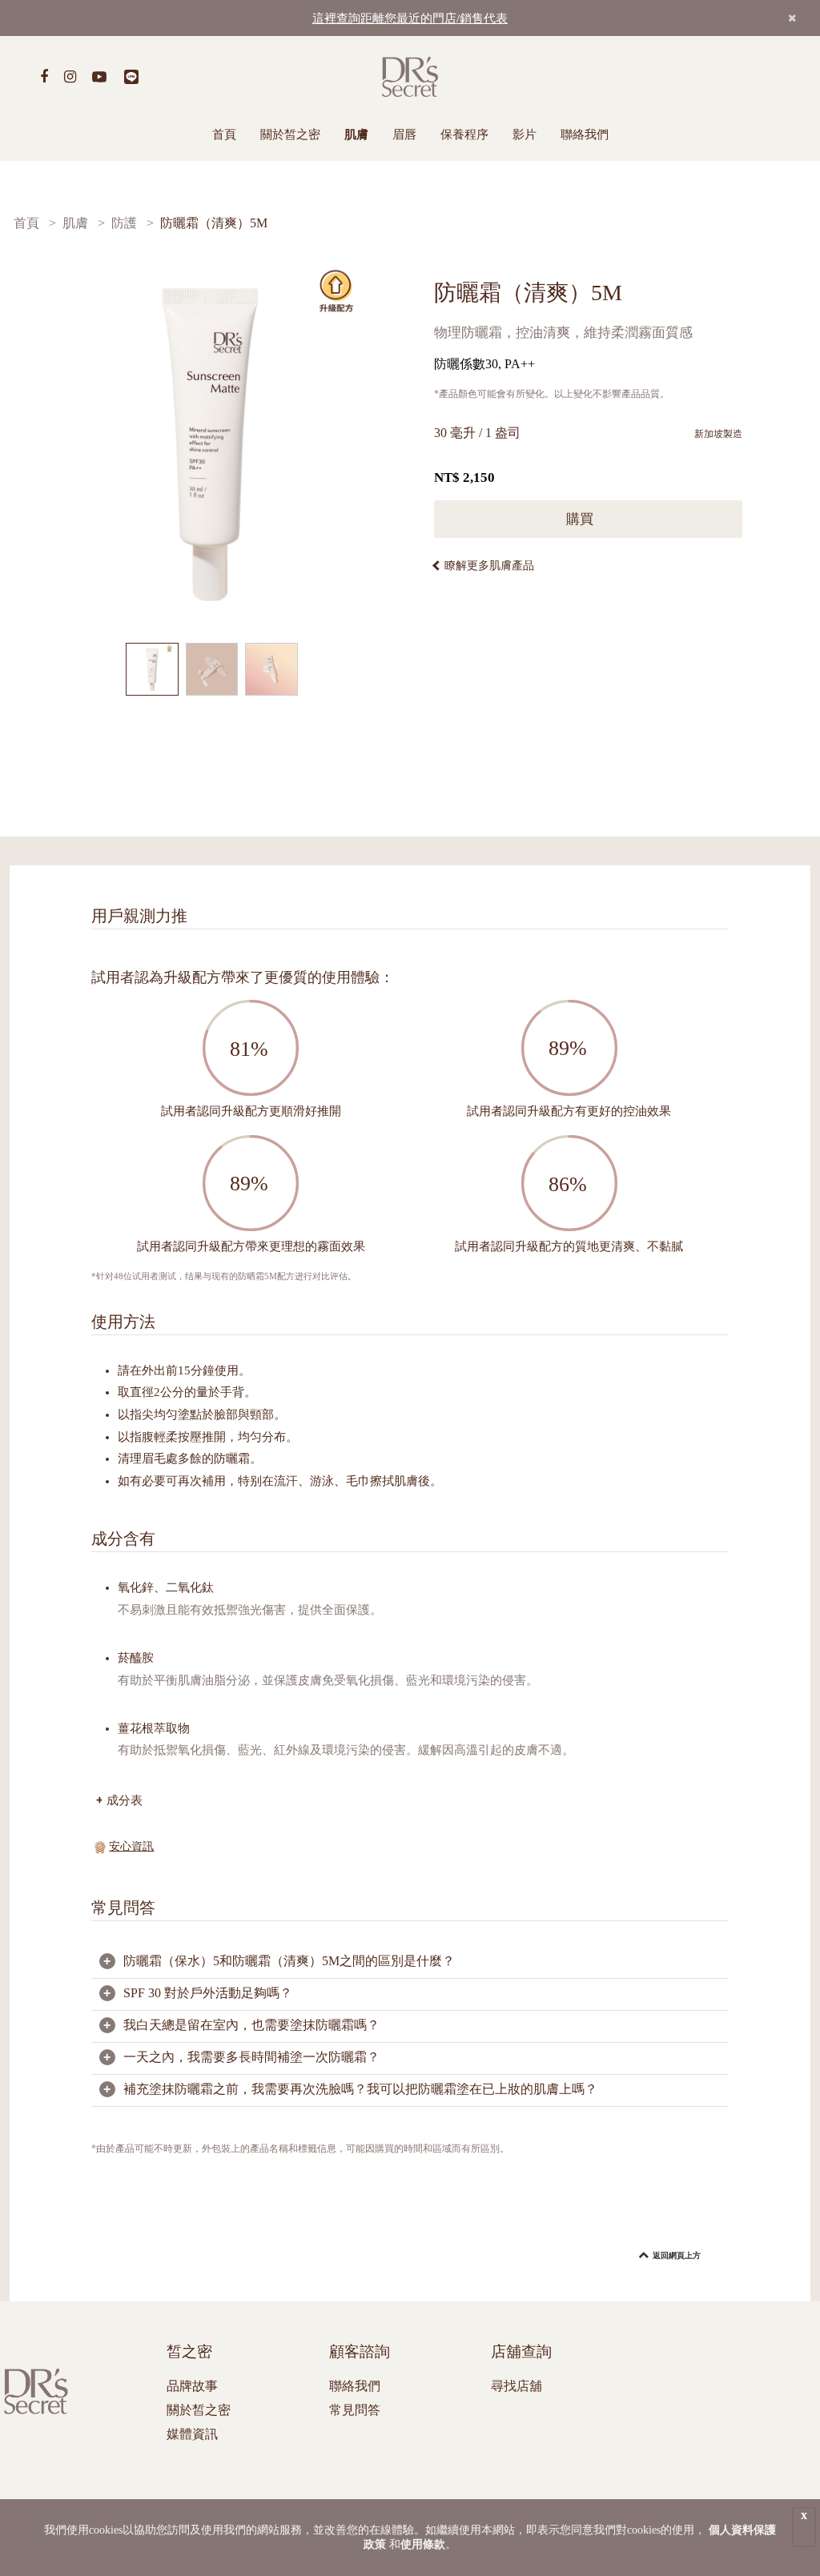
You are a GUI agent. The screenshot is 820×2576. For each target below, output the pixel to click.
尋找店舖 (517, 2386)
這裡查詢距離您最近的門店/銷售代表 (410, 18)
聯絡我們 (585, 134)
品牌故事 (192, 2386)
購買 (582, 519)
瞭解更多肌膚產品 (489, 566)
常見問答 (355, 2410)
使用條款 (423, 2544)
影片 (525, 134)
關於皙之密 (290, 134)
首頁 (224, 134)
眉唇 (404, 134)
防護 (124, 223)
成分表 (125, 1800)
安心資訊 (131, 1846)
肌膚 (356, 134)
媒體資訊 (192, 2434)
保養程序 (464, 134)
